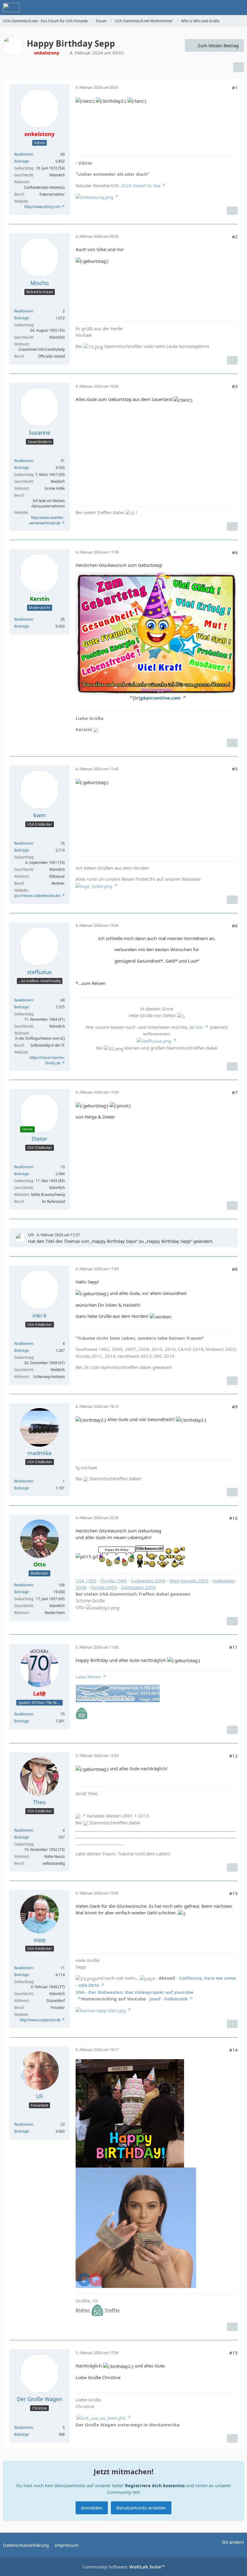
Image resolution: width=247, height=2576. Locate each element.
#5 (235, 769)
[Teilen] (239, 67)
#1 (235, 88)
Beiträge (21, 161)
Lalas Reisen (88, 1677)
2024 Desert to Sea (141, 185)
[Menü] (239, 8)
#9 (235, 1407)
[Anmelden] (224, 8)
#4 (235, 552)
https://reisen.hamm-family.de (47, 1060)
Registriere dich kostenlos (155, 2485)
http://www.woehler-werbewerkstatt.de (47, 520)
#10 (233, 1518)
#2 (235, 237)
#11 (233, 1647)
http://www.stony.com (42, 207)
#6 (235, 926)
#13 (233, 1893)
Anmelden (92, 2508)
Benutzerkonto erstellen (141, 2508)
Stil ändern (233, 2542)
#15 (233, 2353)
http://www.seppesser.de (40, 2020)
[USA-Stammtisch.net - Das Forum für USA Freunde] (11, 8)
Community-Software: (124, 2567)
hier (199, 1027)
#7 (235, 1092)
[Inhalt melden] (232, 211)
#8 (235, 1269)
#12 (233, 1756)
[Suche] (209, 8)
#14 (233, 2050)
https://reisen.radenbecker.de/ (35, 896)
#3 (235, 386)
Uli (31, 1234)
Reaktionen (23, 154)
